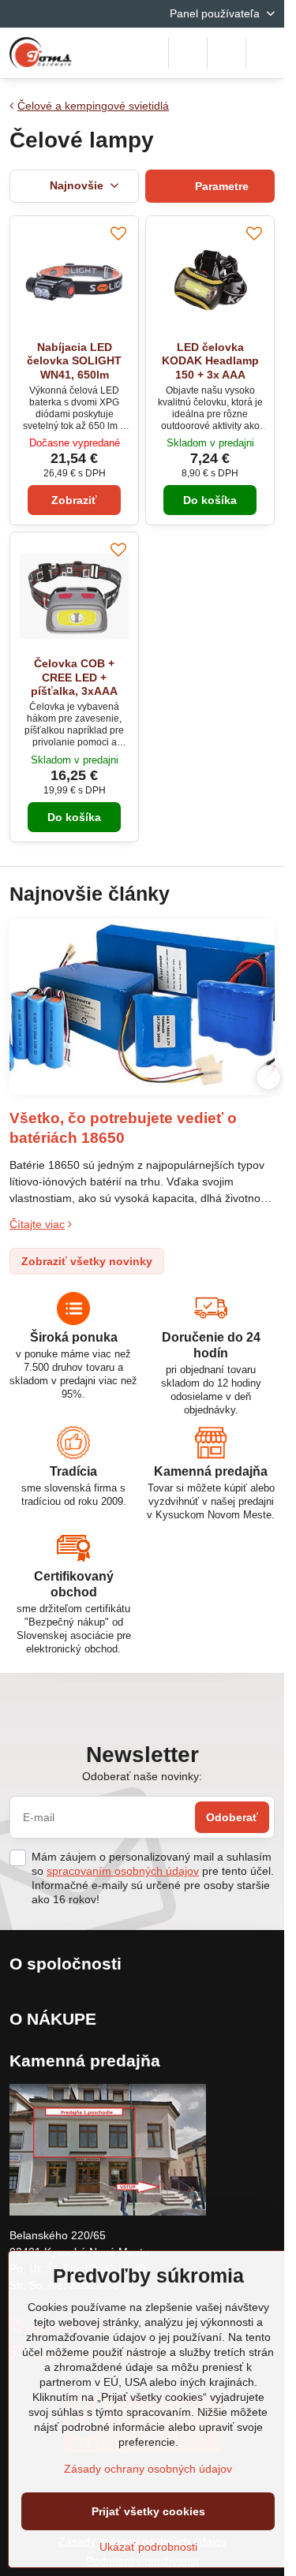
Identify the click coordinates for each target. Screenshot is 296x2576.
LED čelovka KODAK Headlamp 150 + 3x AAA (210, 361)
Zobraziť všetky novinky (87, 1261)
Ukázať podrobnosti (148, 2547)
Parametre (220, 186)
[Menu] (265, 53)
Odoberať (232, 1817)
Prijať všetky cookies (148, 2511)
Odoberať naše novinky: (142, 1776)
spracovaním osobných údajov (123, 1871)
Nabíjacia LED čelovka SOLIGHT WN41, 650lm (74, 361)
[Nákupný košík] (227, 53)
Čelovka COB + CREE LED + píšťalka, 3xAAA (74, 677)
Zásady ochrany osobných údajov (148, 2469)
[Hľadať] (188, 53)
